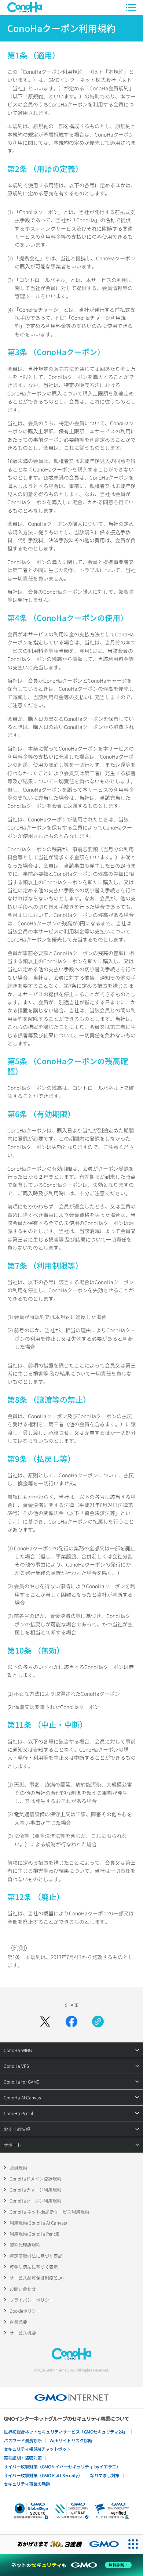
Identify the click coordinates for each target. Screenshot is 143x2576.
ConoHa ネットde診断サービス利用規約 (49, 2212)
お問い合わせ (23, 2289)
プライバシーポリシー (32, 2300)
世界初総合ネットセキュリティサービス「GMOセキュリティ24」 (66, 2432)
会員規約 (18, 2167)
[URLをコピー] (98, 2022)
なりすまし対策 (105, 2475)
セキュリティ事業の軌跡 (27, 2484)
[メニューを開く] (131, 7)
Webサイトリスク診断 (71, 2440)
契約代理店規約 (25, 2245)
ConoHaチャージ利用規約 (35, 2190)
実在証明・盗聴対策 (23, 2458)
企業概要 (18, 2322)
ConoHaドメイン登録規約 (35, 2178)
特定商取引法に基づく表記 (36, 2256)
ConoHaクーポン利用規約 (35, 2201)
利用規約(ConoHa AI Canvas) (38, 2223)
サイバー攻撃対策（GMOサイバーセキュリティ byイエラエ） (62, 2466)
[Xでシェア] (45, 2022)
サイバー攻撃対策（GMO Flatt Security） (43, 2475)
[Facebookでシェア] (71, 2022)
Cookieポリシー (25, 2311)
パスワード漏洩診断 (23, 2440)
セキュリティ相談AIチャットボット (37, 2449)
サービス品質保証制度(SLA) (37, 2278)
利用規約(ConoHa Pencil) (34, 2234)
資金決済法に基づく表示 (34, 2267)
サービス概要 (23, 2333)
